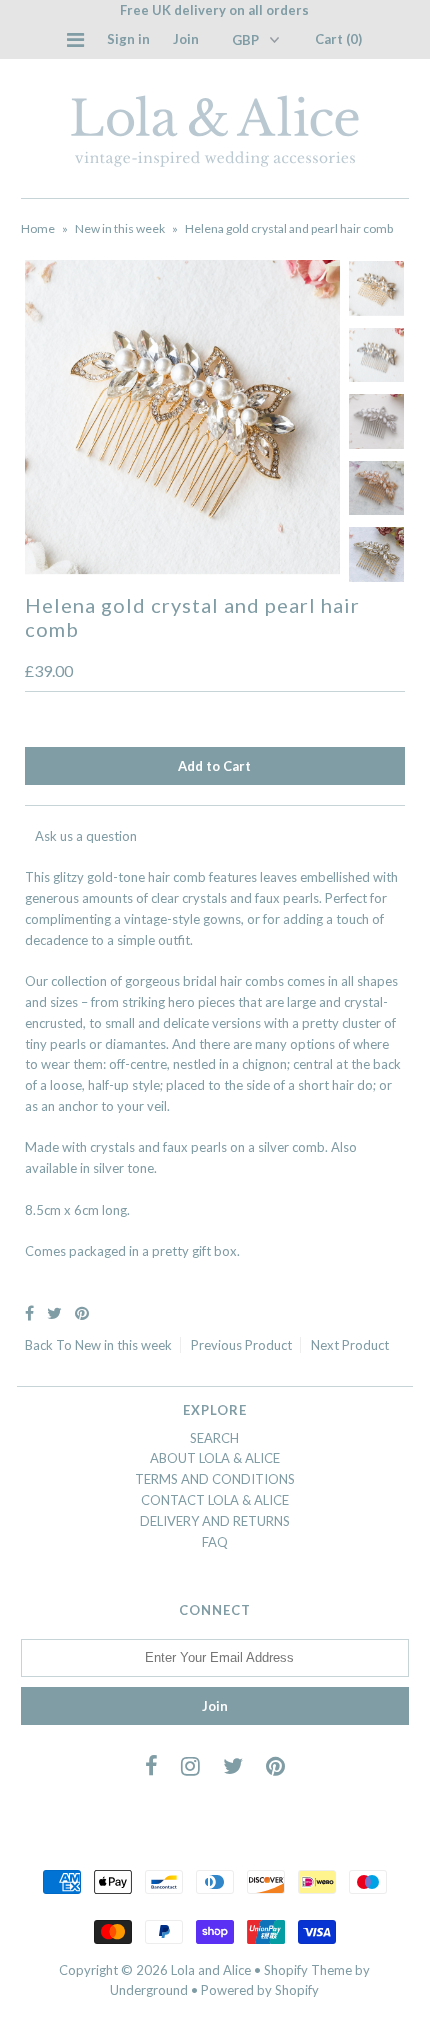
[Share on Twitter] (54, 1312)
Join (186, 39)
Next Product (350, 1345)
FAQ (215, 1542)
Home (38, 228)
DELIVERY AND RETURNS (215, 1521)
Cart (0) (338, 39)
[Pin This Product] (82, 1312)
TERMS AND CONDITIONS (215, 1479)
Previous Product (241, 1345)
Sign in (128, 39)
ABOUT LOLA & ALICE (215, 1458)
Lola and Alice (211, 1970)
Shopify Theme (308, 1970)
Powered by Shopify (260, 1990)
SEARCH (214, 1438)
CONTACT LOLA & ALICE (215, 1500)
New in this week (120, 228)
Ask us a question (86, 836)
